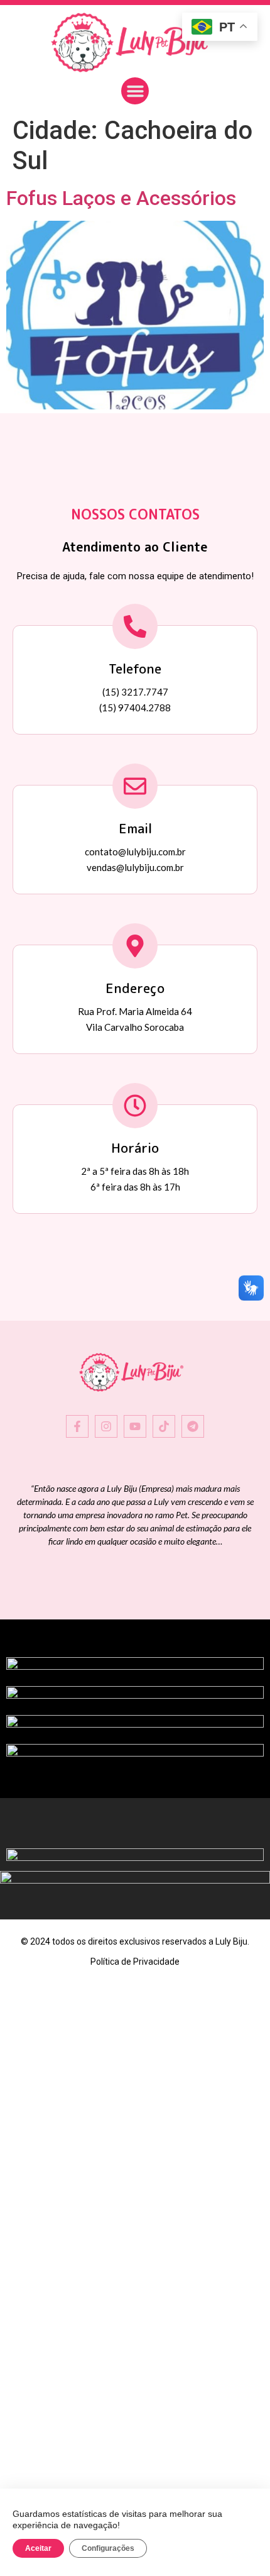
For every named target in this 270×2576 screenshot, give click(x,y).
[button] (135, 91)
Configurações (108, 2548)
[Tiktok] (164, 1426)
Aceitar (38, 2548)
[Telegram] (193, 1426)
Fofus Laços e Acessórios (121, 198)
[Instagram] (106, 1426)
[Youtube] (135, 1426)
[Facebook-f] (77, 1426)
